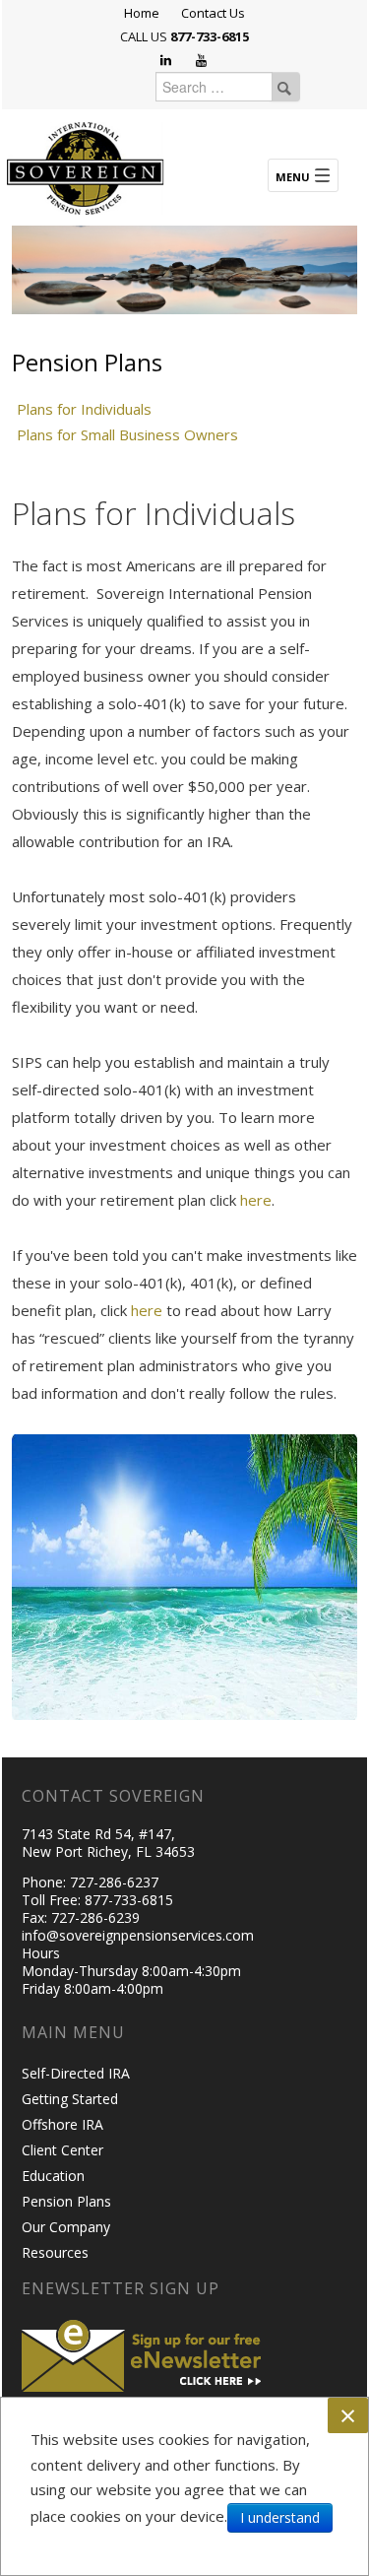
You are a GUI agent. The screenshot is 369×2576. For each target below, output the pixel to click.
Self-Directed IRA (76, 2073)
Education (53, 2176)
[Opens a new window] (167, 61)
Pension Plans (66, 2201)
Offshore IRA (62, 2124)
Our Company (66, 2227)
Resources (55, 2252)
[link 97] (145, 2353)
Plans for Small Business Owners (127, 434)
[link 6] (86, 166)
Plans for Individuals (84, 409)
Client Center (62, 2150)
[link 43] (303, 175)
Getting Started (70, 2099)
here (256, 1200)
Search (284, 87)
